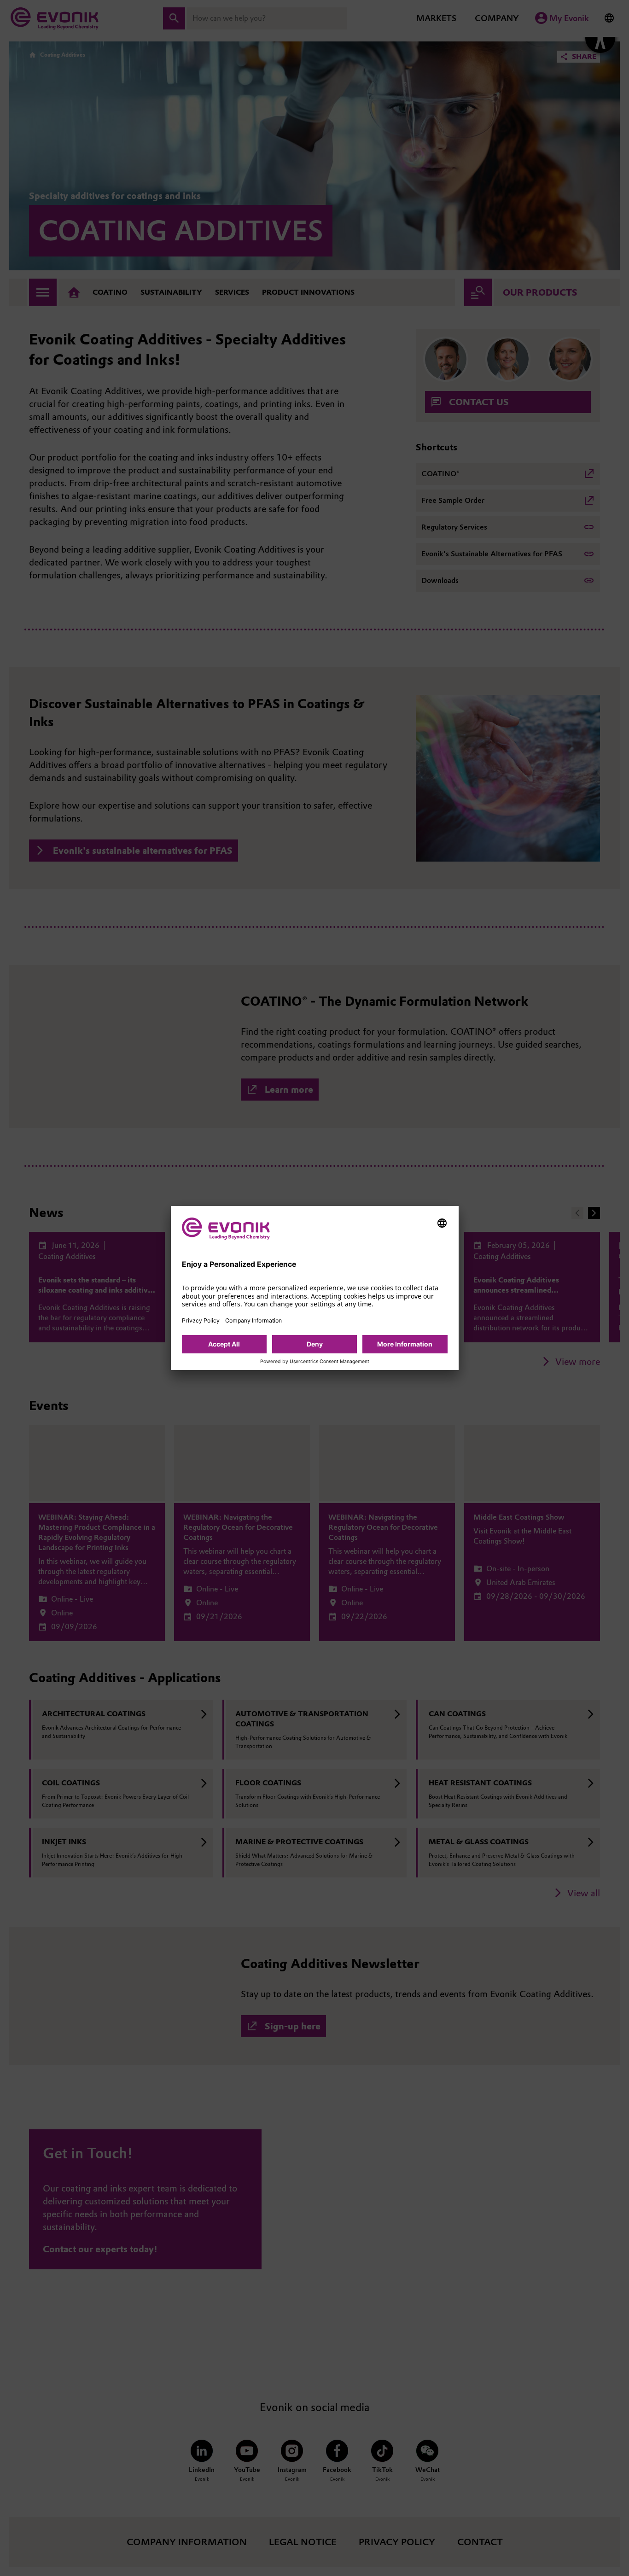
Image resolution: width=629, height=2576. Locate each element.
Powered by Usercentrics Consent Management (315, 1362)
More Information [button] (405, 1344)
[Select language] (442, 1223)
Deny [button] (315, 1344)
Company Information (253, 1320)
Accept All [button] (224, 1344)
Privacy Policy (201, 1320)
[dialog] (315, 1288)
